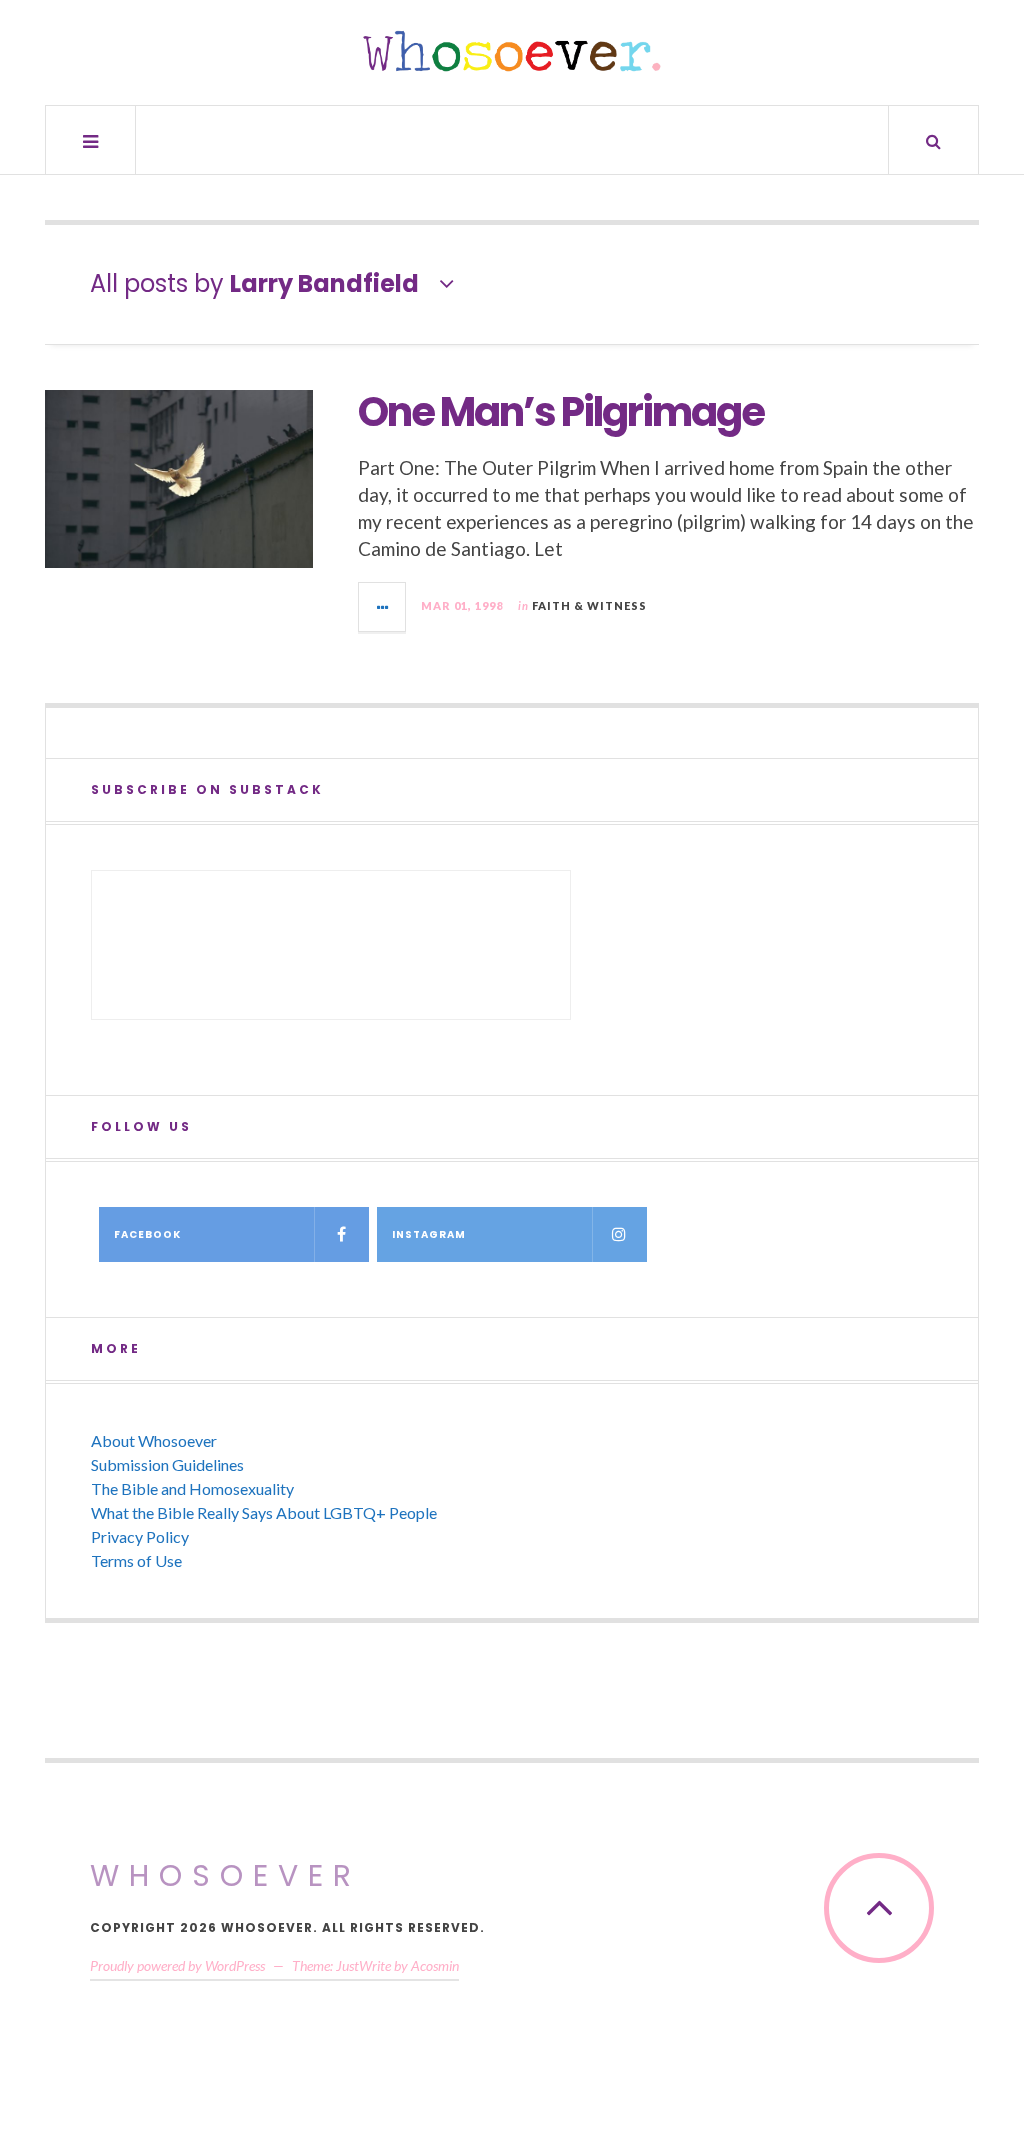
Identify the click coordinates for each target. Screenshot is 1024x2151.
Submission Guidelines (167, 1464)
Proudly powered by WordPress (177, 1965)
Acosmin (435, 1965)
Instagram (429, 1234)
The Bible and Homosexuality (192, 1488)
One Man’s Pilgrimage (561, 412)
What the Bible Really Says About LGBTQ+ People (264, 1512)
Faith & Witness (589, 605)
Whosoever (225, 1875)
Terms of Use (136, 1560)
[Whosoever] (512, 51)
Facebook (147, 1234)
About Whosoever (154, 1440)
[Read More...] (383, 607)
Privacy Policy (140, 1536)
